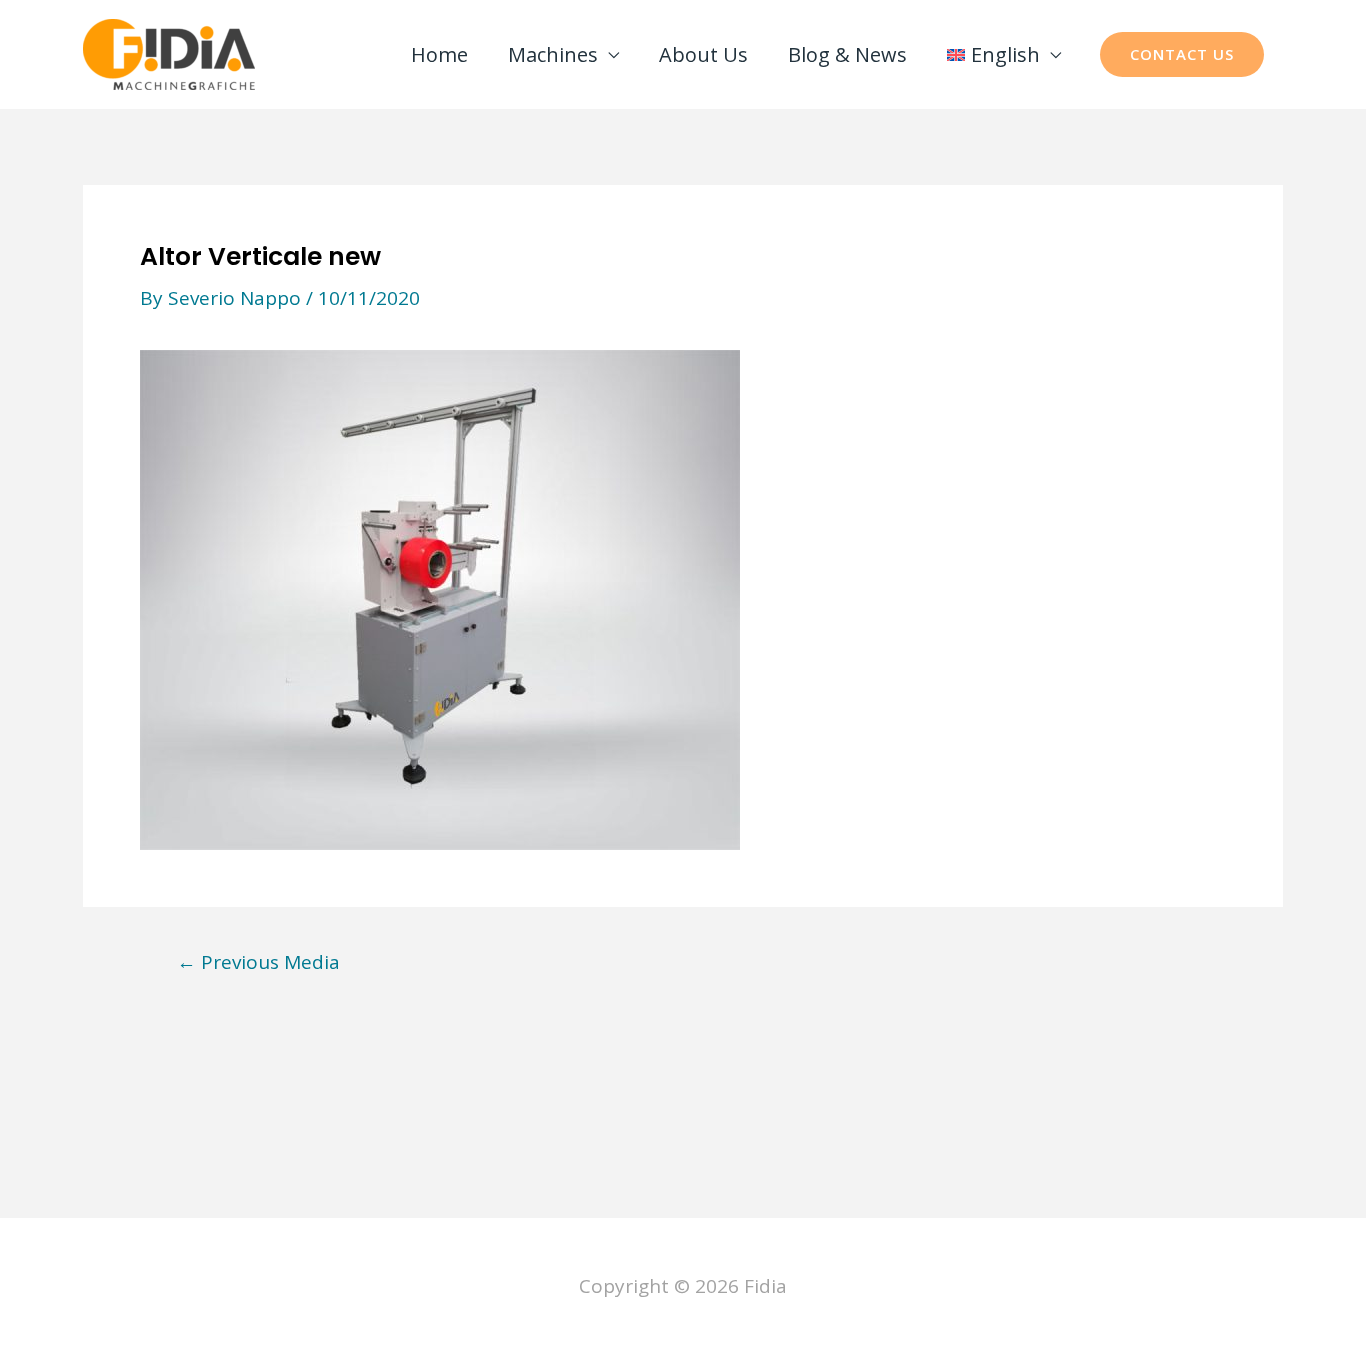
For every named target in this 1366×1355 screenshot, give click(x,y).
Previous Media (258, 962)
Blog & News (847, 54)
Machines (553, 54)
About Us (703, 54)
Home (439, 54)
